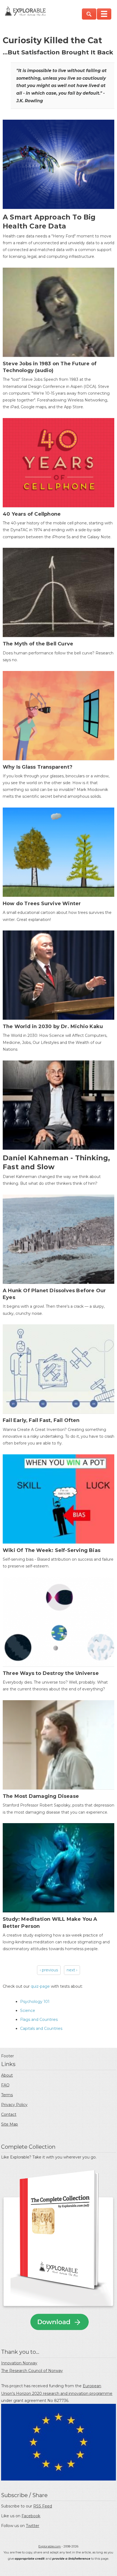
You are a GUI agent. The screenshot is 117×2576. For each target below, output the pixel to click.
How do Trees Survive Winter (42, 904)
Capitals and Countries (41, 2028)
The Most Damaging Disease (41, 1796)
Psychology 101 (35, 2002)
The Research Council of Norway (32, 2371)
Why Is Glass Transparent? (38, 767)
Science (28, 2011)
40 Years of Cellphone (32, 514)
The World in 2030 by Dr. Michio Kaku (53, 1026)
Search (89, 14)
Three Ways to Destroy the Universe (51, 1673)
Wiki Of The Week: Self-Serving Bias (52, 1550)
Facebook (31, 2516)
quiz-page (40, 1986)
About (7, 2075)
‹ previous (49, 1970)
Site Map (10, 2124)
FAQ (5, 2085)
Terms (7, 2095)
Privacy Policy (14, 2105)
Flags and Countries (39, 2020)
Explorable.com (50, 2546)
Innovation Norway (19, 2363)
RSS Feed (43, 2506)
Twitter (33, 2526)
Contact (9, 2114)
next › (72, 1970)
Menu (104, 14)
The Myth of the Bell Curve (38, 644)
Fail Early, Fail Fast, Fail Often (41, 1420)
